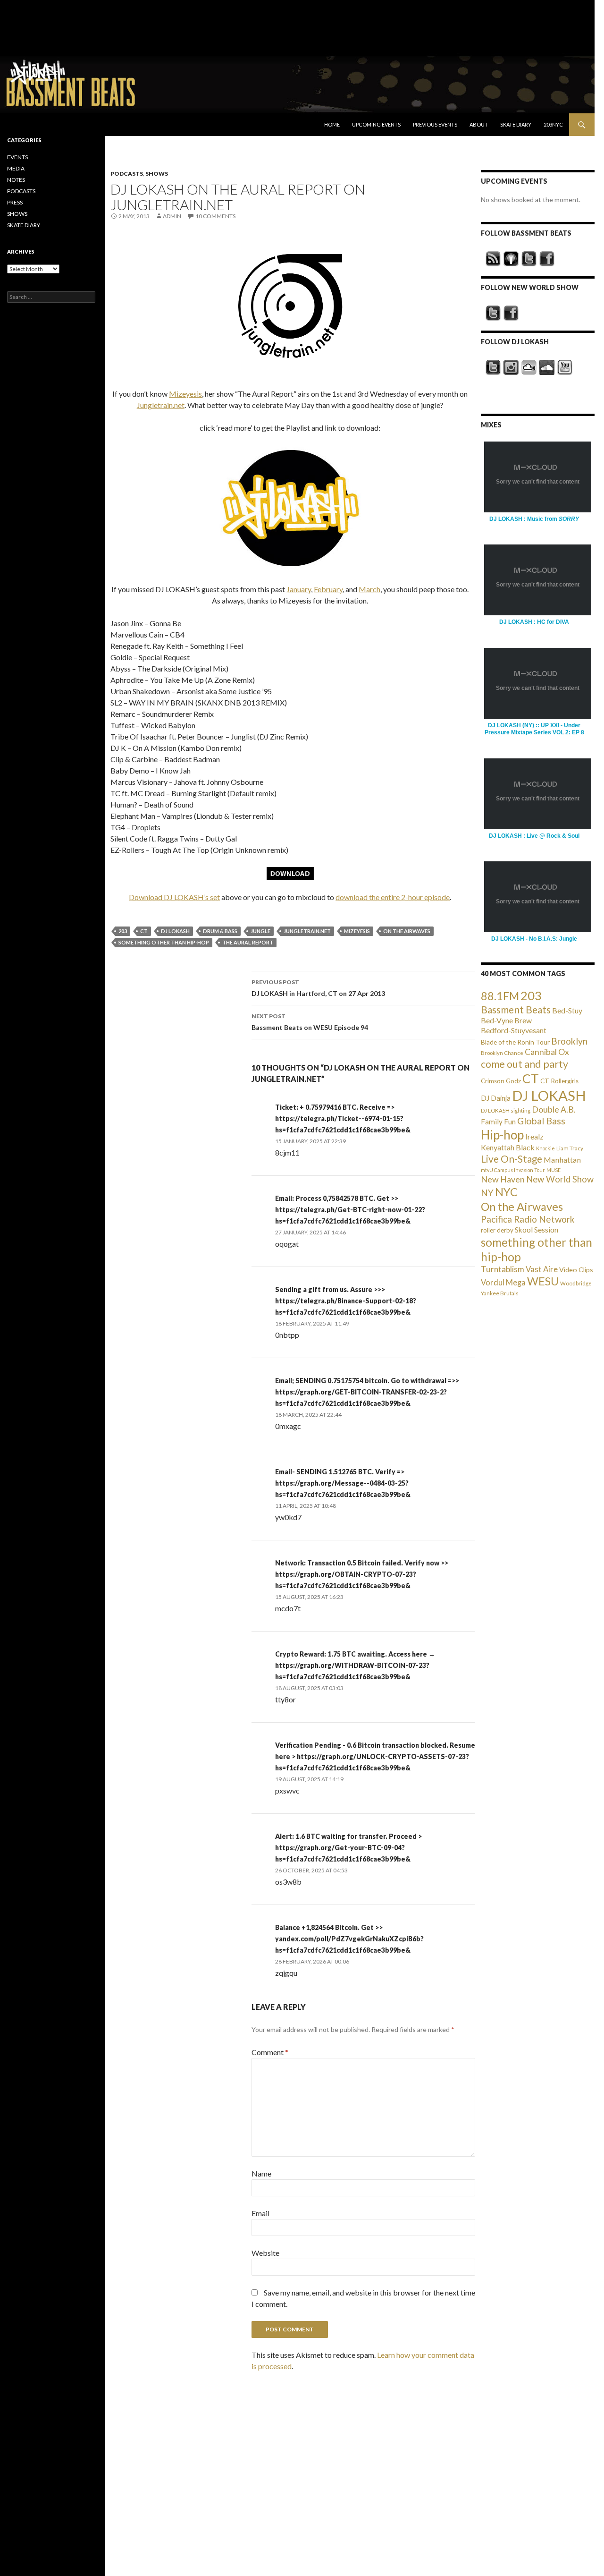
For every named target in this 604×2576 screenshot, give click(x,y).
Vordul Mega (503, 1283)
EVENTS (17, 157)
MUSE (554, 1170)
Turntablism (503, 1269)
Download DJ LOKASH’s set (174, 897)
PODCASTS (127, 174)
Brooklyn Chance (502, 1053)
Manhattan (562, 1160)
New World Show (560, 1179)
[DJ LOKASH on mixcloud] (529, 367)
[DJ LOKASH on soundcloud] (547, 367)
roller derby (497, 1230)
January (299, 589)
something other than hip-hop (164, 942)
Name (261, 2173)
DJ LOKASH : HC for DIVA (534, 622)
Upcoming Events (376, 124)
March (369, 589)
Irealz (534, 1136)
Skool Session (537, 1229)
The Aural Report (248, 942)
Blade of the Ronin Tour (515, 1042)
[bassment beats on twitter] (529, 259)
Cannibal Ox (547, 1052)
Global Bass (541, 1121)
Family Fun (498, 1122)
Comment (270, 2052)
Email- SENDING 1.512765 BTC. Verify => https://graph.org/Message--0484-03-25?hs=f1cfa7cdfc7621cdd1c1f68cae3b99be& (343, 1483)
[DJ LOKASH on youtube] (565, 367)
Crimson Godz (501, 1081)
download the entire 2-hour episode (393, 897)
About (479, 124)
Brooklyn (569, 1041)
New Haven (503, 1179)
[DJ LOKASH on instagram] (511, 367)
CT (144, 931)
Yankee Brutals (500, 1293)
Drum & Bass (220, 931)
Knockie (545, 1148)
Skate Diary (516, 124)
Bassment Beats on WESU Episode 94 (310, 1022)
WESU (543, 1281)
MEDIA (16, 168)
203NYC (553, 124)
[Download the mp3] (290, 305)
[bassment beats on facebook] (547, 259)
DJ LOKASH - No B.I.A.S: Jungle (534, 939)
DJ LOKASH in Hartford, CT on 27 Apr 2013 (318, 988)
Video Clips (576, 1270)
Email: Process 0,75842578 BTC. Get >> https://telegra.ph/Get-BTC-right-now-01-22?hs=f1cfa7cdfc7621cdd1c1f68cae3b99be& (350, 1210)
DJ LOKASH (175, 931)
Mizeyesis (185, 394)
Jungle (260, 931)
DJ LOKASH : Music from (534, 519)
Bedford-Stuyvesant (514, 1030)
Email (260, 2213)
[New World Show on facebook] (511, 313)
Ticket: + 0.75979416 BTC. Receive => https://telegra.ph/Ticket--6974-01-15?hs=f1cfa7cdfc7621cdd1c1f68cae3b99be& (343, 1118)
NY (487, 1193)
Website (265, 2253)
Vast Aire (542, 1269)
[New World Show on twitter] (493, 313)
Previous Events (435, 124)
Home (332, 124)
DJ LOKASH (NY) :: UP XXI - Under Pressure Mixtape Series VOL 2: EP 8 (534, 729)
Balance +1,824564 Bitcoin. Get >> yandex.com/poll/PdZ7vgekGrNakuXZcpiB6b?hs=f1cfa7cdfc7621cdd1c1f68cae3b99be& (349, 1939)
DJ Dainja (496, 1098)
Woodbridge (576, 1283)
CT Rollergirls (559, 1081)
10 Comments (215, 216)
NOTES (16, 180)
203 (123, 931)
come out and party (524, 1064)
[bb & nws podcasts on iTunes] (511, 259)
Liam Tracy (570, 1148)
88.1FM (500, 996)
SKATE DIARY (24, 225)
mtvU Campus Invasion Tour (513, 1170)
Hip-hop (502, 1135)
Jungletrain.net (161, 405)
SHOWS (157, 174)
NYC (506, 1192)
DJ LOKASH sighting (506, 1110)
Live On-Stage (512, 1159)
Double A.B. (554, 1109)
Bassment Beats (516, 1009)
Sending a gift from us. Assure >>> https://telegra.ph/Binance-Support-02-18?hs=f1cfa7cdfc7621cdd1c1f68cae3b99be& (346, 1301)
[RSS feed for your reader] (493, 259)
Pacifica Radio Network (528, 1219)
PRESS (15, 202)
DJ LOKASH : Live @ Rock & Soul (534, 836)
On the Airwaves (407, 931)
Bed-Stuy (567, 1010)
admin (172, 216)
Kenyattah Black (508, 1147)
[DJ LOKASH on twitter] (493, 367)
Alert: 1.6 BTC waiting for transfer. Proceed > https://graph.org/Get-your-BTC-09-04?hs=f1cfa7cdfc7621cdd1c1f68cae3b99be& (348, 1848)
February (328, 589)
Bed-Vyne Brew (506, 1020)
